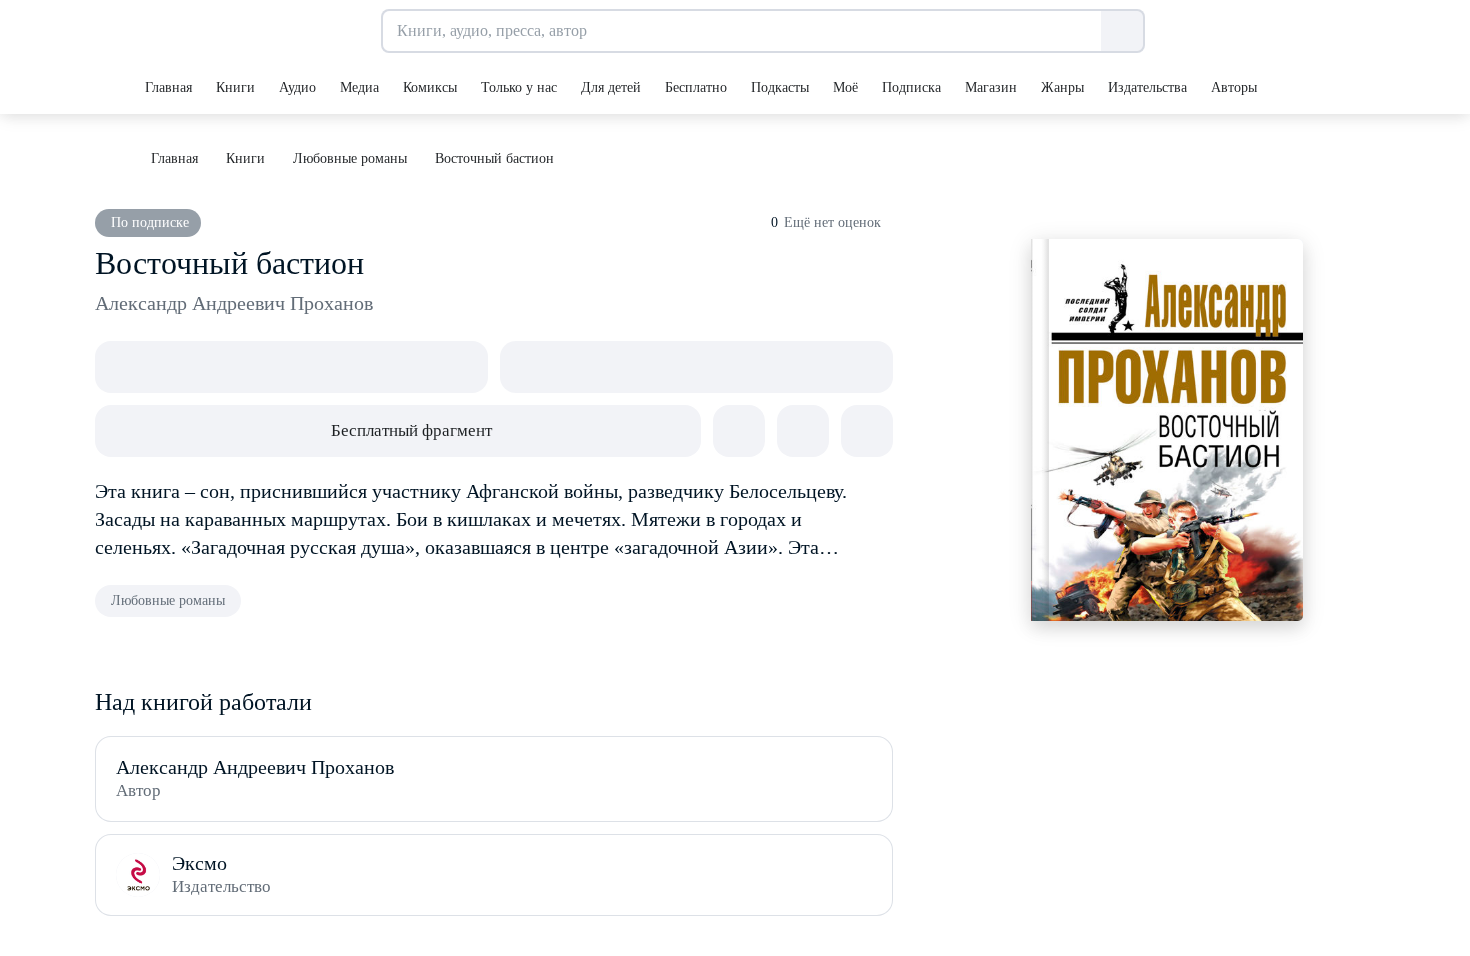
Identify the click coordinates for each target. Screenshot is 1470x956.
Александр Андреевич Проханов (234, 303)
